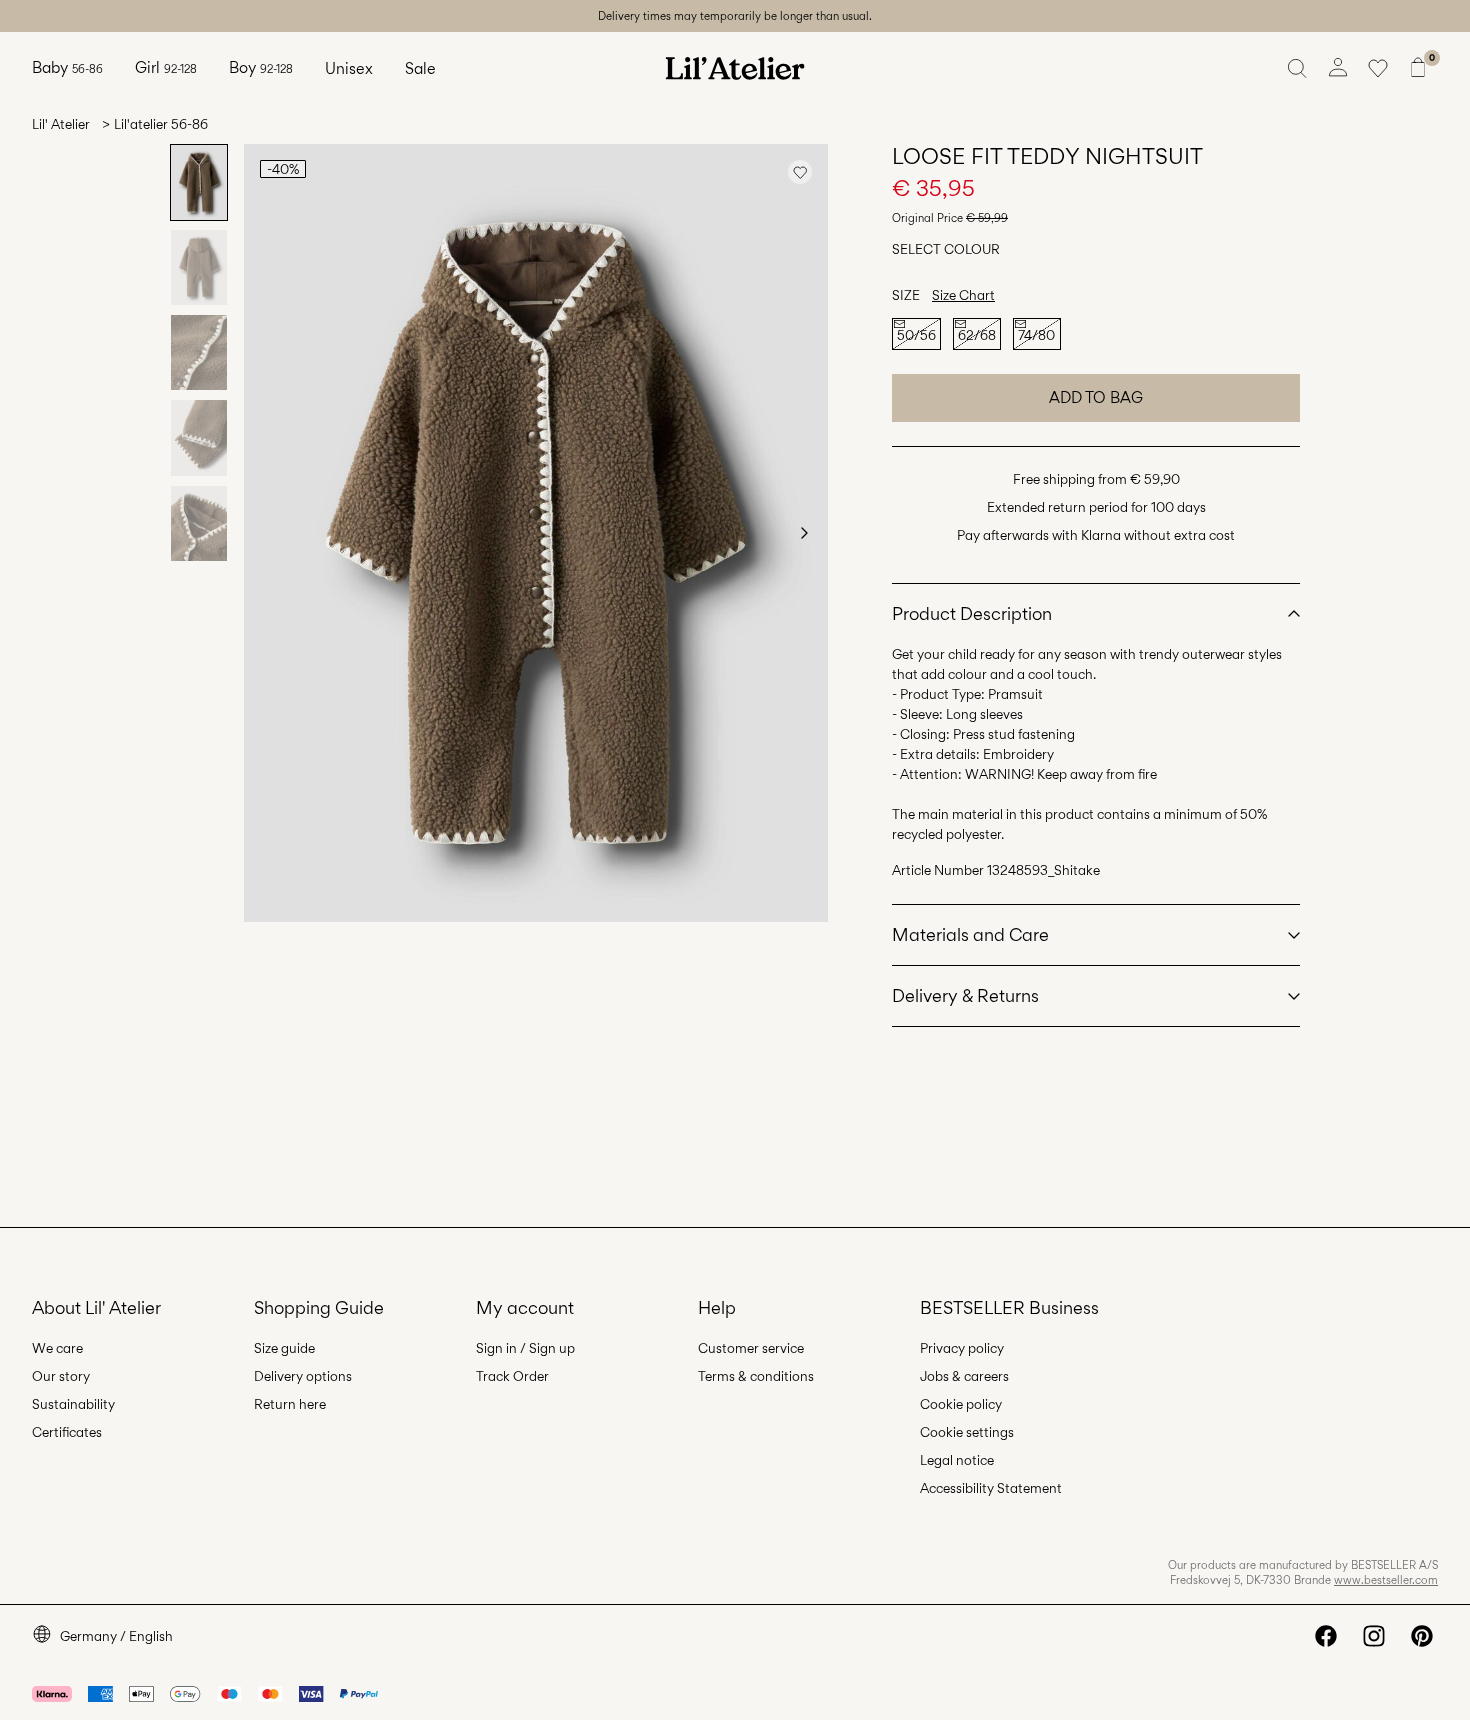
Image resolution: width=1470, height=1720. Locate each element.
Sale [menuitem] (420, 68)
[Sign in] (1338, 68)
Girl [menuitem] (166, 67)
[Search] (1298, 68)
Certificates (67, 1432)
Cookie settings (967, 1432)
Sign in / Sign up (525, 1348)
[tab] (199, 182)
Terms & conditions (756, 1376)
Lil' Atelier (61, 124)
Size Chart (963, 295)
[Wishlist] (1378, 68)
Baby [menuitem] (67, 67)
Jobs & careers (964, 1376)
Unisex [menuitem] (349, 68)
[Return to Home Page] (735, 68)
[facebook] (1326, 1636)
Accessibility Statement (991, 1488)
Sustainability (73, 1404)
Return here (290, 1404)
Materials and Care (970, 934)
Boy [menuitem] (261, 67)
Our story (61, 1376)
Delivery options (303, 1376)
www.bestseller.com (1386, 1580)
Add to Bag (1096, 397)
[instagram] (1374, 1636)
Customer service (751, 1348)
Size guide (284, 1348)
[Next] (804, 533)
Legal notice (957, 1460)
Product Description (972, 613)
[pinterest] (1422, 1636)
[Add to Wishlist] (800, 172)
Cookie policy (961, 1404)
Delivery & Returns (965, 995)
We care (57, 1348)
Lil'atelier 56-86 (161, 124)
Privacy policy (962, 1348)
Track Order (512, 1376)
